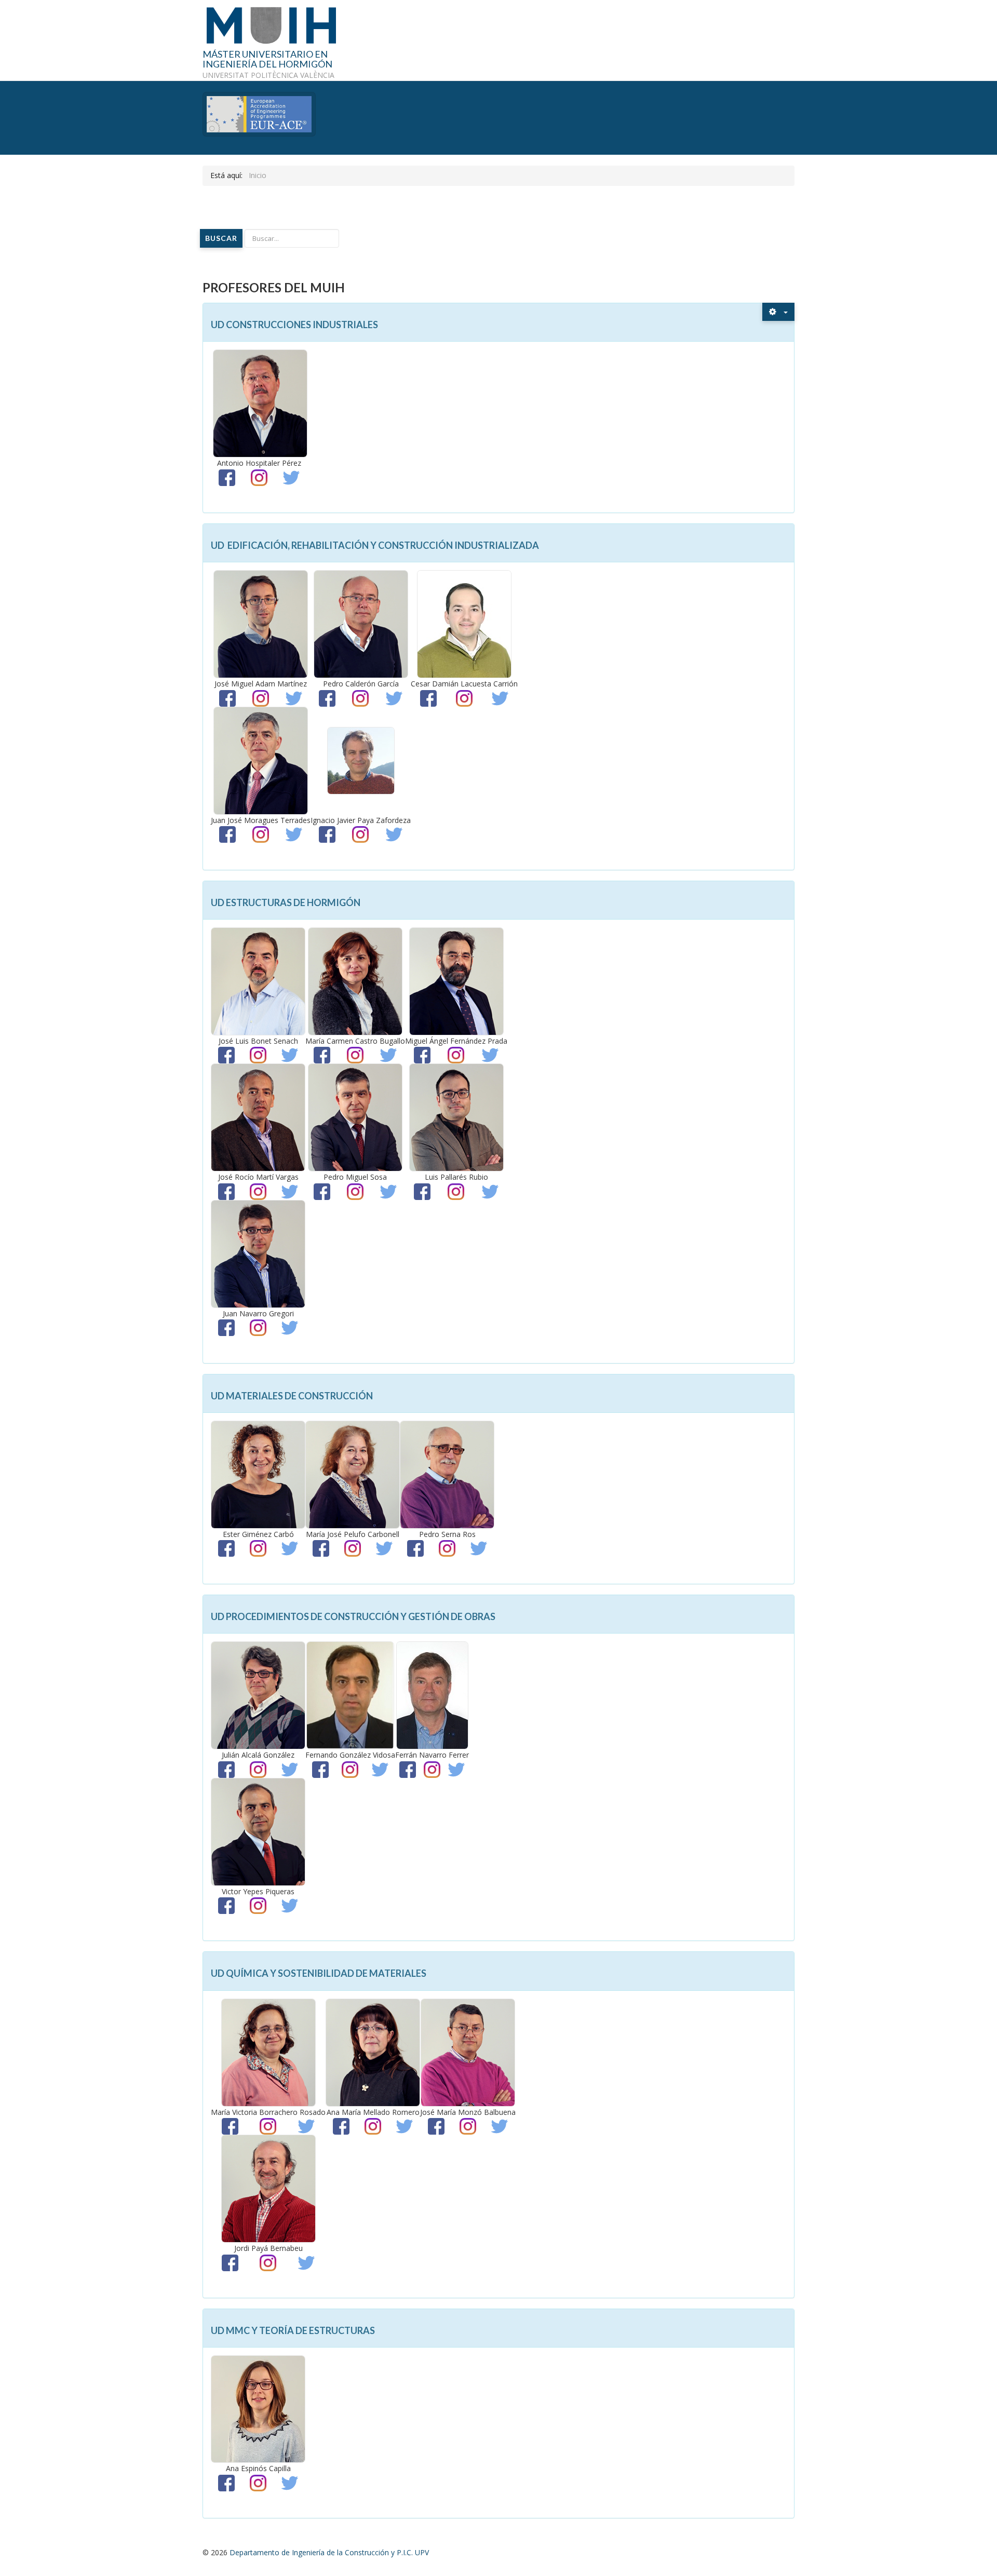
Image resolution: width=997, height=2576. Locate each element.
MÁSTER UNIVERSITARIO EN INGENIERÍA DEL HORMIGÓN (267, 60)
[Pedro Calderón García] (361, 623)
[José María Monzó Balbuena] (468, 2052)
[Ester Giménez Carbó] (258, 1474)
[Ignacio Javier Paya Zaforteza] (361, 759)
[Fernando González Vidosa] (350, 1695)
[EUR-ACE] (259, 113)
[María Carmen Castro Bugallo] (355, 981)
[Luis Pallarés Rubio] (456, 1117)
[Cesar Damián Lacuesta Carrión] (464, 623)
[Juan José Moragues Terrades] (261, 759)
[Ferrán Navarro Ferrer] (432, 1695)
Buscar (221, 238)
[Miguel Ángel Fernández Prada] (456, 981)
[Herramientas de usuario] (778, 312)
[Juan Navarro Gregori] (258, 1253)
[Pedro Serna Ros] (447, 1474)
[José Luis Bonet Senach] (258, 981)
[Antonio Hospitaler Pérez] (260, 403)
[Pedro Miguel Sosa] (355, 1117)
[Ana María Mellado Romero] (373, 2052)
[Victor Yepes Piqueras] (258, 1831)
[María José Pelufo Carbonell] (353, 1474)
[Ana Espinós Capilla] (258, 2409)
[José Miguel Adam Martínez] (261, 623)
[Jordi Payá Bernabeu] (268, 2188)
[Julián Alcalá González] (258, 1695)
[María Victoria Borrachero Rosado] (268, 2052)
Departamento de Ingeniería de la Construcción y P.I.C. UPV (329, 2552)
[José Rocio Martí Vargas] (258, 1117)
